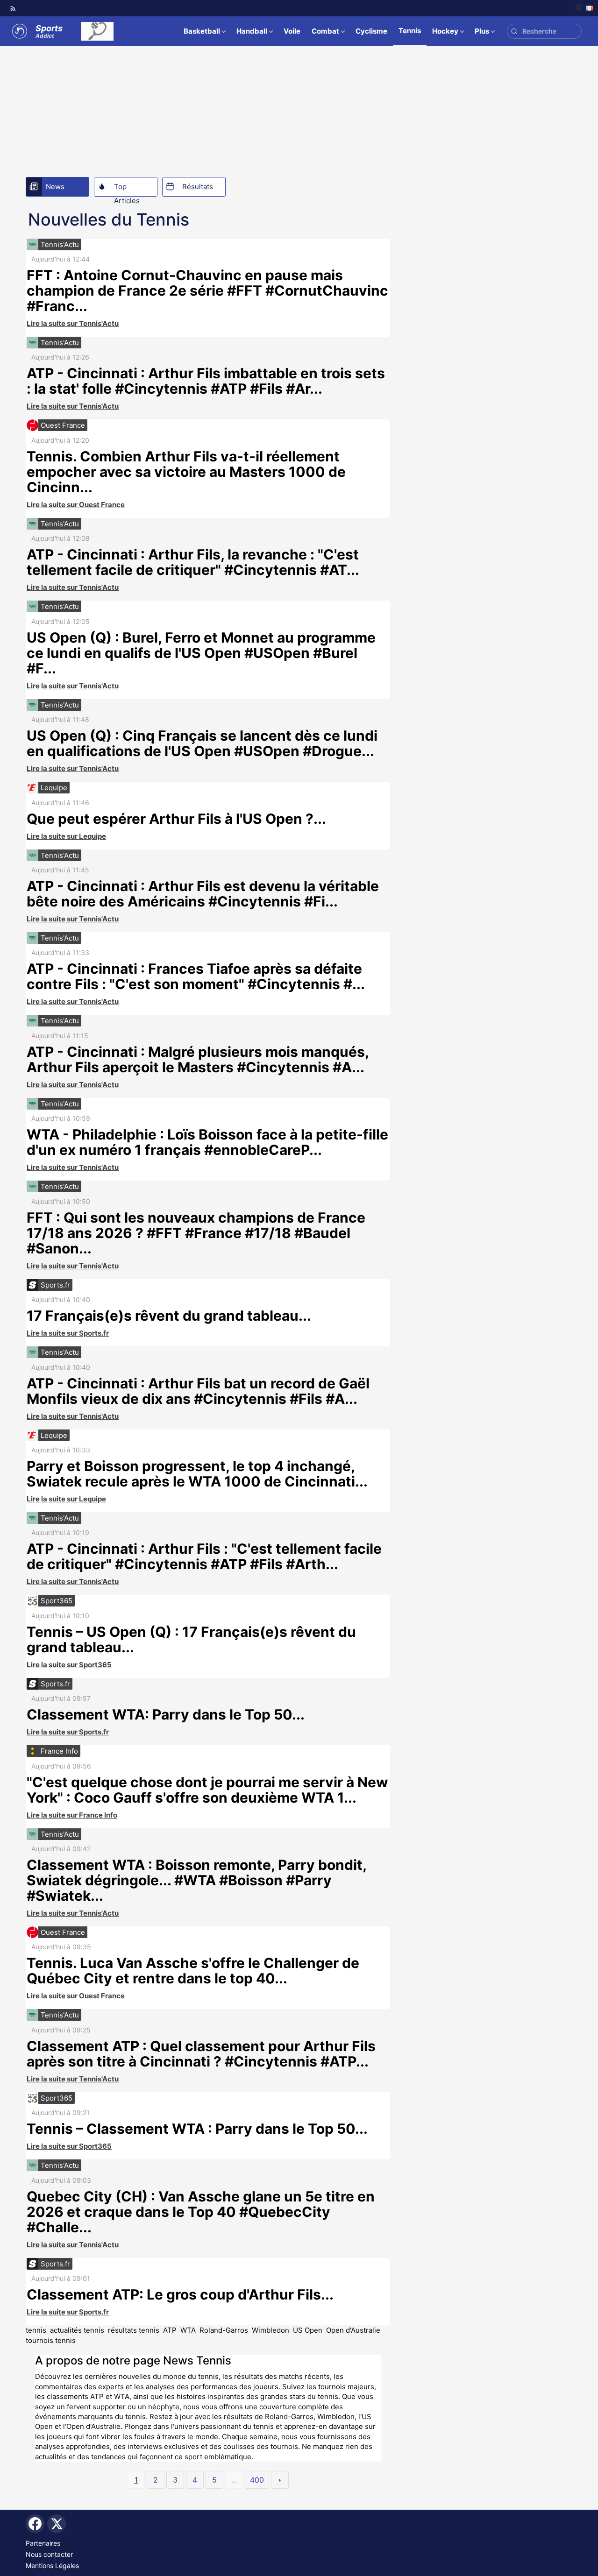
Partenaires (43, 2543)
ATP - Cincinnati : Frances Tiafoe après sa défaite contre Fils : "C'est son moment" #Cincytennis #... (196, 976)
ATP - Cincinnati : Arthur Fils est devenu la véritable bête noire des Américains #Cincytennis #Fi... (203, 894)
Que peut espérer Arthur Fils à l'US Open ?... (176, 819)
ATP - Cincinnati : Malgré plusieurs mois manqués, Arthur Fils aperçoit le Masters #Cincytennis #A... (198, 1059)
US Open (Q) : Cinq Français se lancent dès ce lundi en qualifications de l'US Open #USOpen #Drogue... (202, 743)
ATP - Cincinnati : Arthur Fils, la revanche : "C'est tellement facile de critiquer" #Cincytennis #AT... (193, 562)
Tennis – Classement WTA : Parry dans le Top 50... (197, 2129)
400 (257, 2480)
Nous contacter (49, 2554)
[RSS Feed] (13, 8)
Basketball (202, 31)
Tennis (410, 31)
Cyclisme (371, 31)
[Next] (280, 2480)
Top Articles (127, 189)
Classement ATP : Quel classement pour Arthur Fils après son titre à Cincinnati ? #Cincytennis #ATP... (201, 2054)
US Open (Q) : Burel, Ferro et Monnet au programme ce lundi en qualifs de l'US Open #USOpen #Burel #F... (201, 653)
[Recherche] (514, 32)
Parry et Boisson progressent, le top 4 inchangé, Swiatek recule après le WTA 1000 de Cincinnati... (197, 1474)
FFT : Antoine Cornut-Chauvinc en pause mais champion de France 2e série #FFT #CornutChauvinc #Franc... (207, 290)
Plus (482, 31)
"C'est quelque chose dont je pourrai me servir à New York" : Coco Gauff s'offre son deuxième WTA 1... (207, 1790)
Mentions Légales (52, 2565)
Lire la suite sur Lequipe (66, 836)
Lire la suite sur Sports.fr (68, 1333)
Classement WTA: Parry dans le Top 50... (166, 1714)
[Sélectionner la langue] (584, 8)
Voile (292, 31)
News (55, 187)
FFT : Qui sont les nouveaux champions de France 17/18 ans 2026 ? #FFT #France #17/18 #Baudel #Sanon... (196, 1233)
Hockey (445, 31)
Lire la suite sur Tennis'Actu (73, 323)
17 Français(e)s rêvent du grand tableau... (169, 1316)
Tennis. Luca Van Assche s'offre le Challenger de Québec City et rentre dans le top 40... (193, 1971)
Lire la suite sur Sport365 (69, 1665)
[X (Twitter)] (57, 2524)
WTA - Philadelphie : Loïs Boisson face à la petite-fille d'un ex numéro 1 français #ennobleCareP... (207, 1142)
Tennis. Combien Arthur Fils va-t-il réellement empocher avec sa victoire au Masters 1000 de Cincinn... (186, 472)
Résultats (198, 187)
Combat (325, 31)
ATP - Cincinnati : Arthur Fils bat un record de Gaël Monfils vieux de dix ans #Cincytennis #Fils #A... (198, 1391)
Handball (252, 31)
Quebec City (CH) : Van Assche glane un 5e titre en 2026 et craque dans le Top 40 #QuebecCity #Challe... (201, 2212)
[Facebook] (35, 2524)
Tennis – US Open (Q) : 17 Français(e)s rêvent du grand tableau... (191, 1639)
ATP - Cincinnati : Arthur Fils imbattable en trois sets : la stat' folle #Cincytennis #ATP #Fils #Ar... (206, 381)
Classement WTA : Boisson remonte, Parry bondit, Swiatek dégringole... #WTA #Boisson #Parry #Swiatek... (196, 1880)
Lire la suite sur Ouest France (76, 505)
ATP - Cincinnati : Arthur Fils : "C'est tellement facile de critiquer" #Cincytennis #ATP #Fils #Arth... (204, 1556)
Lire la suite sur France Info (72, 1815)
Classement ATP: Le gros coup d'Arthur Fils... (180, 2294)
